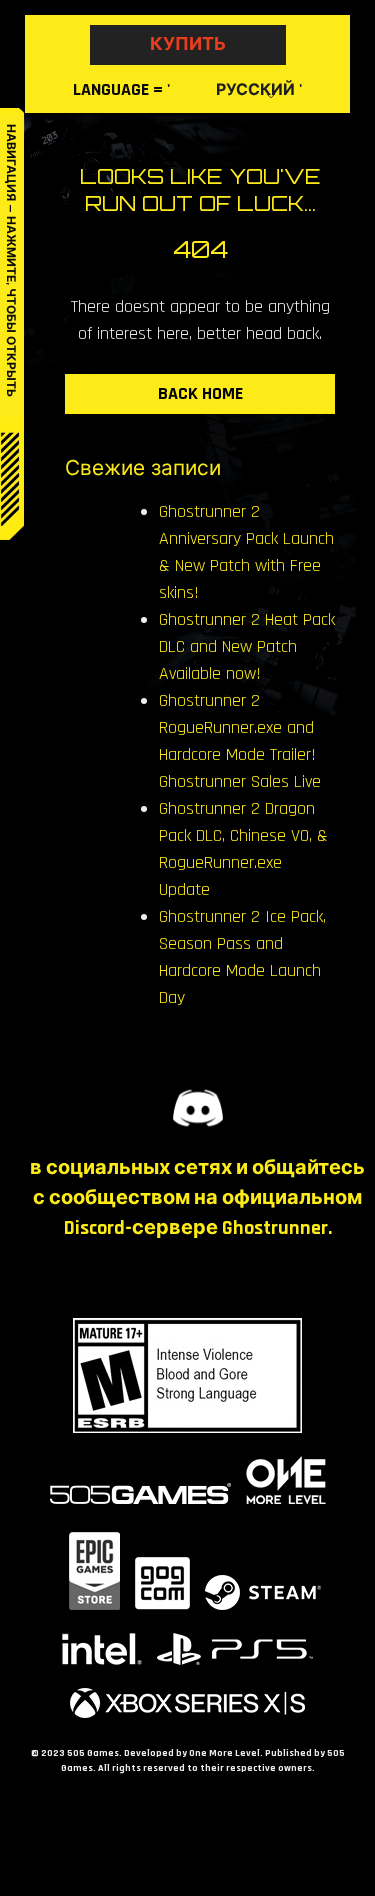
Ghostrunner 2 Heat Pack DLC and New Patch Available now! (247, 646)
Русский (255, 90)
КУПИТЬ (188, 44)
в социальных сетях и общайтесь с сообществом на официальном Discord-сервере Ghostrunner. (197, 1198)
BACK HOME (200, 393)
